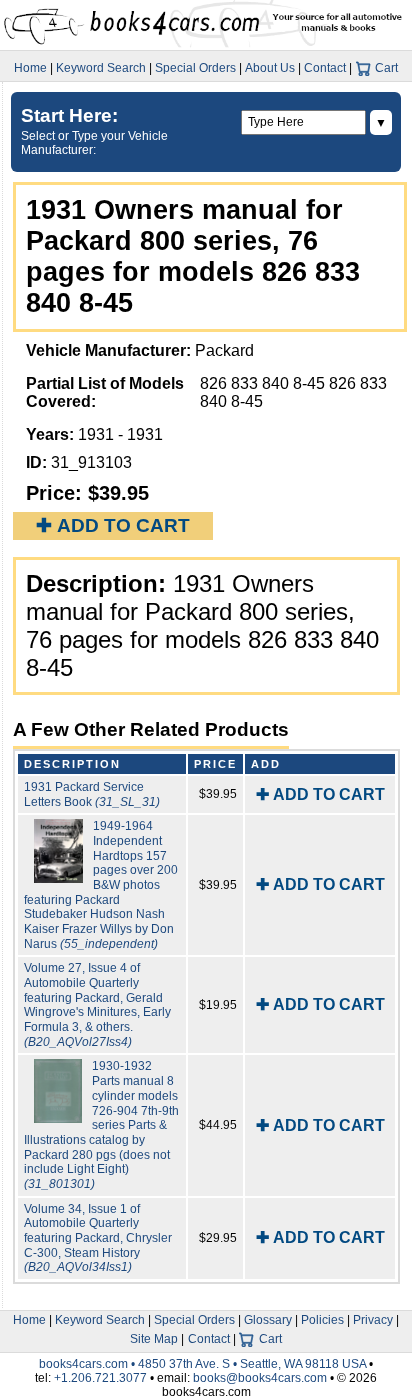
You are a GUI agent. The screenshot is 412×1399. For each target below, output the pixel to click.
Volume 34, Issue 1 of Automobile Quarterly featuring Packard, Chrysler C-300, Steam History (98, 1238)
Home (30, 68)
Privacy (373, 1320)
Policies (322, 1320)
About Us (270, 68)
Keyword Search (101, 68)
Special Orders (195, 68)
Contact (325, 68)
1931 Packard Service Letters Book (92, 794)
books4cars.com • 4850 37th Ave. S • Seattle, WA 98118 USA (204, 1364)
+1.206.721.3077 (100, 1378)
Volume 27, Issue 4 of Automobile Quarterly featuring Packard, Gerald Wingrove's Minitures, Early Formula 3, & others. (97, 1004)
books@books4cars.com (260, 1378)
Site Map (154, 1339)
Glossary (268, 1320)
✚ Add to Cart (113, 525)
